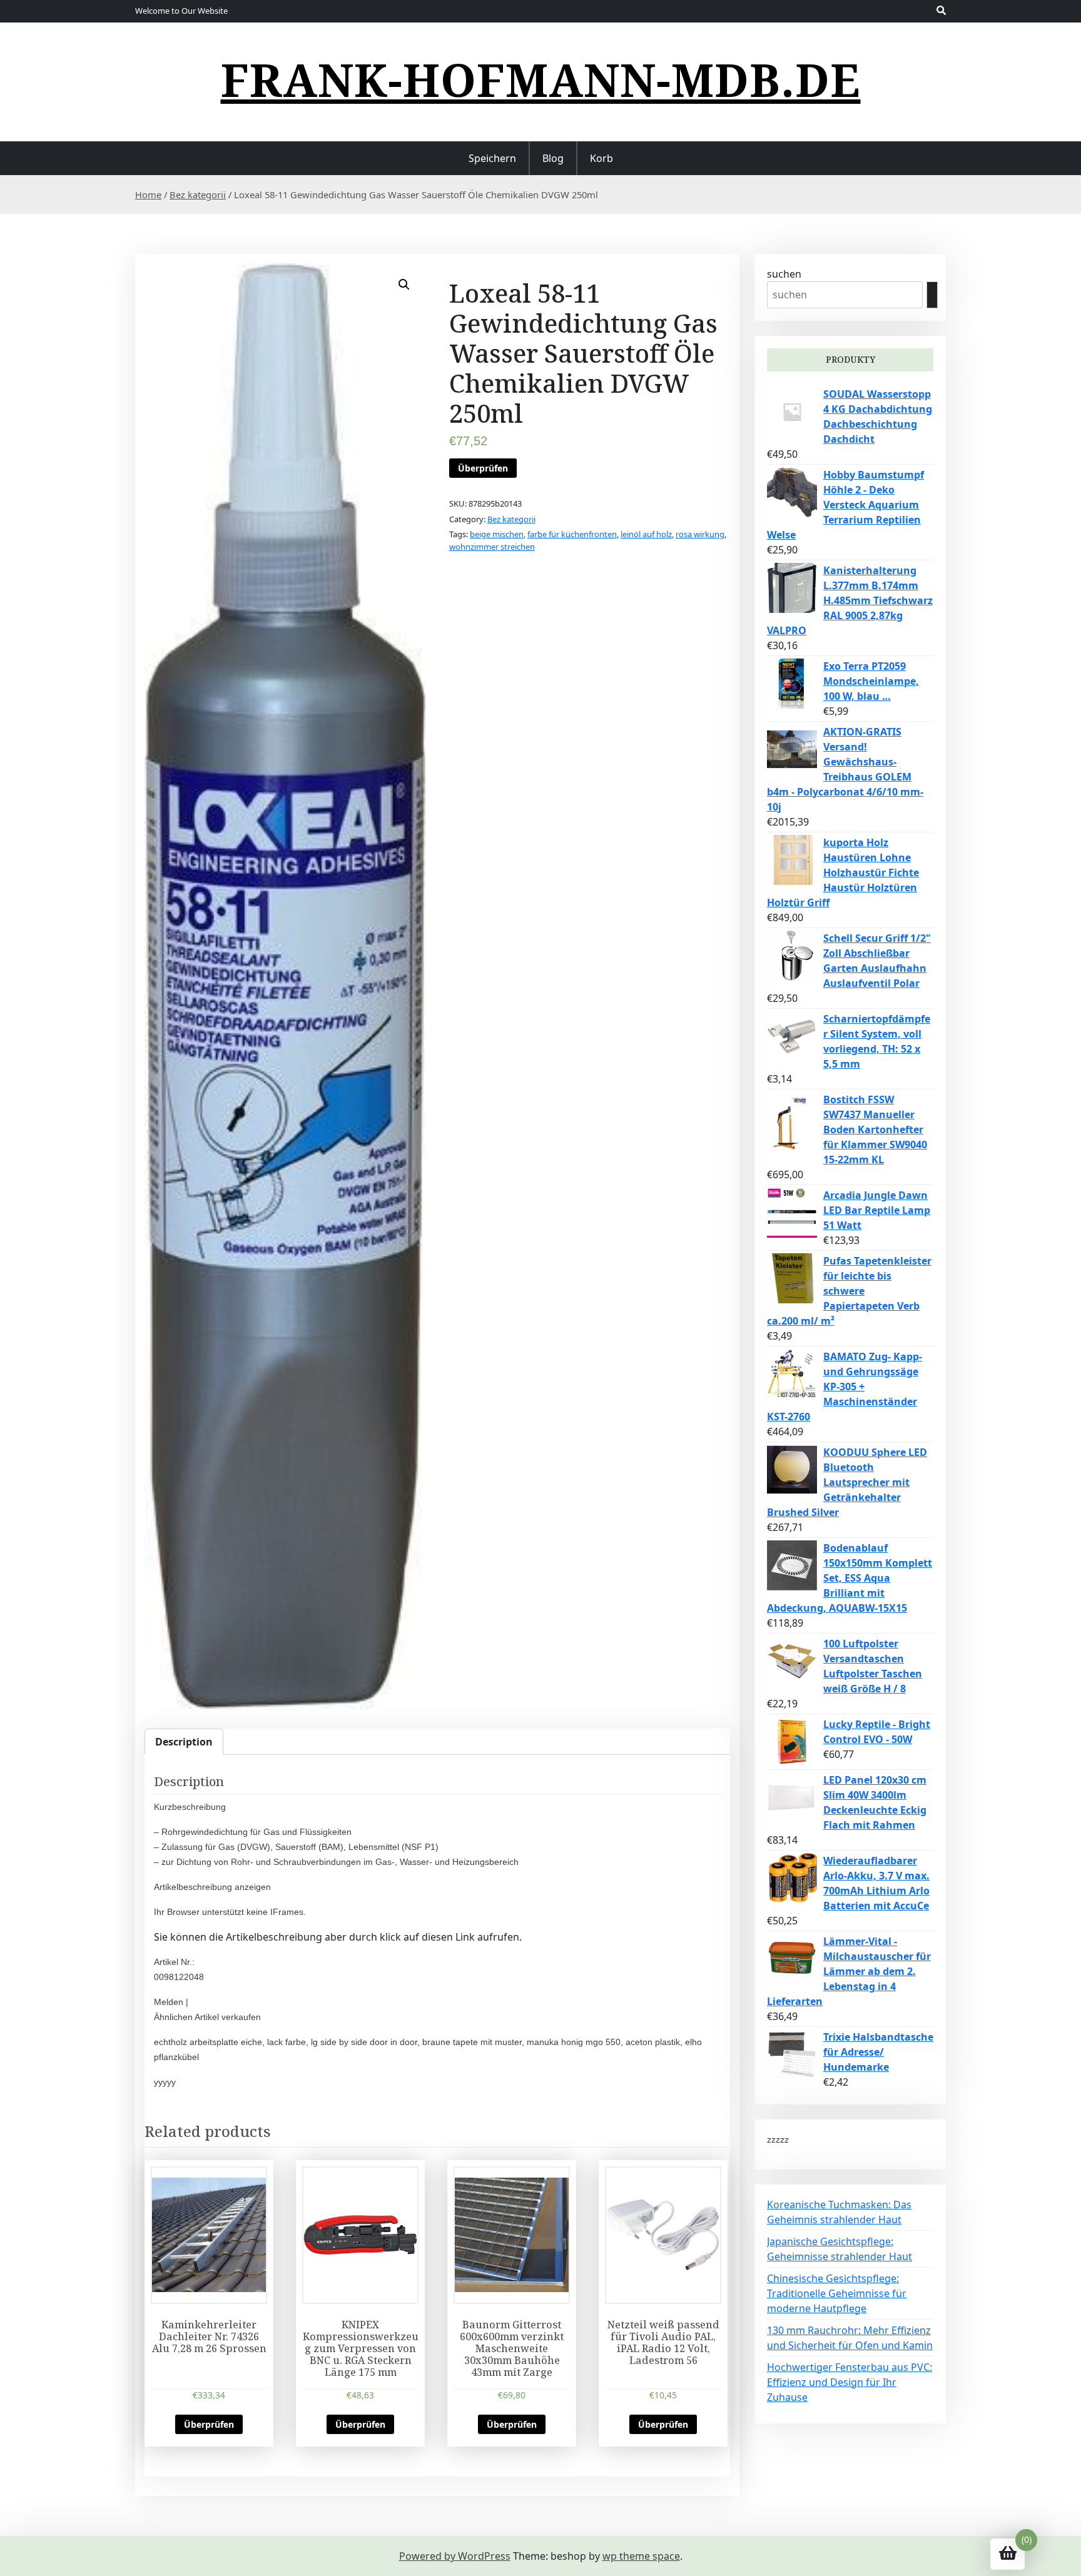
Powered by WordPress (455, 2556)
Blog (553, 158)
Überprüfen (483, 468)
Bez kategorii (198, 194)
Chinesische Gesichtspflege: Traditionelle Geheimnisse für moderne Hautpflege (837, 2293)
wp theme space (641, 2556)
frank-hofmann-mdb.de (541, 79)
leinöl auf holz (646, 534)
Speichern (492, 158)
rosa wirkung (700, 534)
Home (148, 194)
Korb (601, 158)
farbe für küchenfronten (572, 534)
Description (184, 1742)
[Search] (932, 295)
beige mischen (497, 534)
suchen (784, 274)
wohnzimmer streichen (492, 547)
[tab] (184, 1742)
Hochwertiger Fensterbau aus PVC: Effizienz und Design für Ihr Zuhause (850, 2382)
